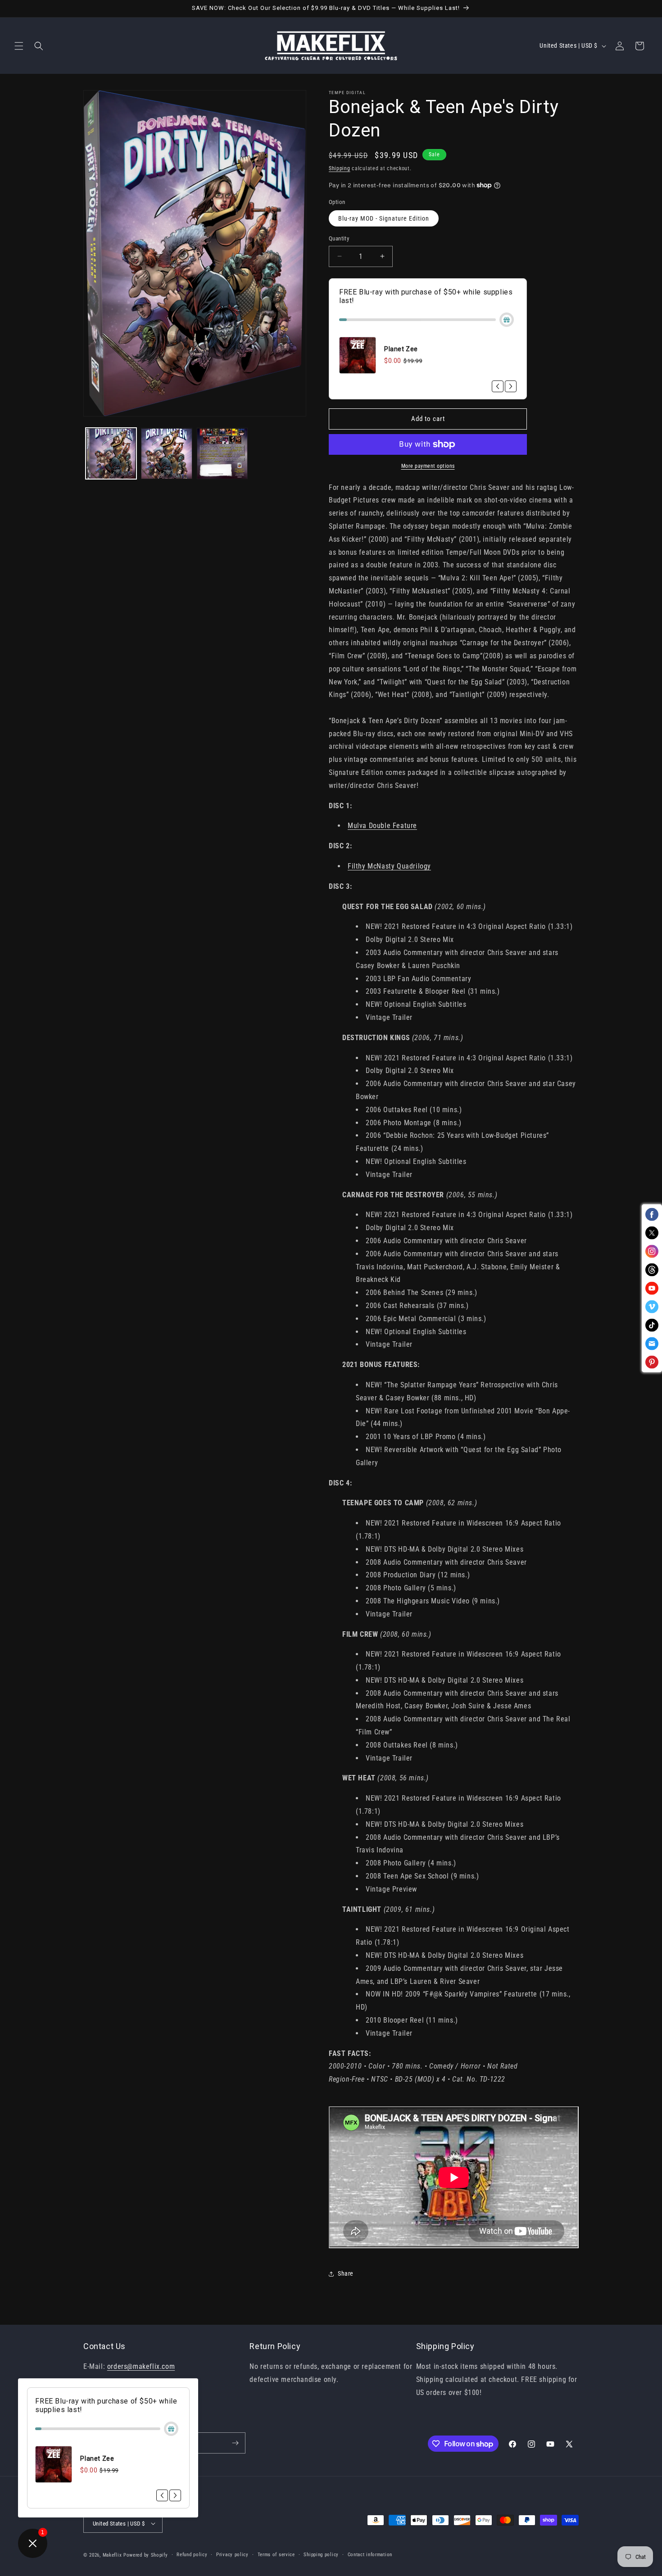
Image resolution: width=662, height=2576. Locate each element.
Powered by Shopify (146, 2555)
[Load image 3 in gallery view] (222, 454)
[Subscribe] (235, 2443)
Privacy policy (232, 2555)
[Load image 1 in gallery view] (111, 454)
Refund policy (192, 2555)
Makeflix (112, 2555)
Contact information (370, 2555)
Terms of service (276, 2555)
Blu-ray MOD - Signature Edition (384, 218)
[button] (19, 46)
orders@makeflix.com (141, 2366)
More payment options (428, 466)
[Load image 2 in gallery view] (166, 454)
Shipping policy (321, 2555)
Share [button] (346, 2273)
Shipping (340, 168)
